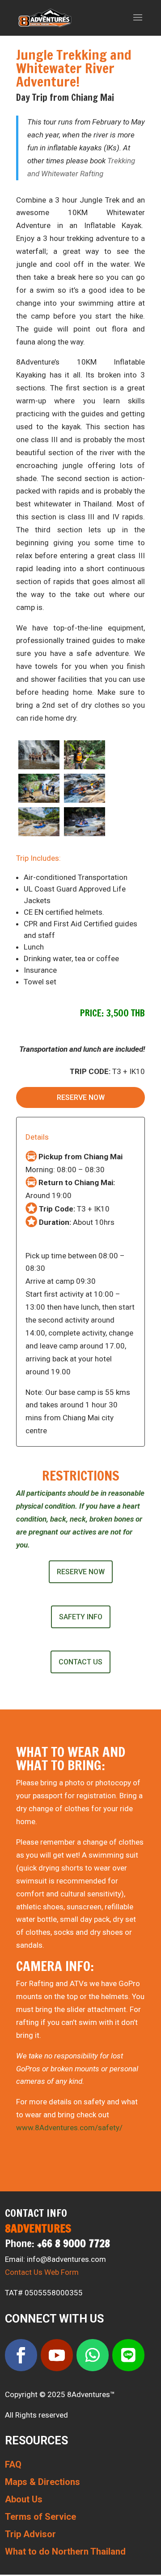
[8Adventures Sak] (85, 767)
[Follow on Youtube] (57, 2355)
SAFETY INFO (81, 1617)
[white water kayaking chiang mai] (85, 800)
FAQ (13, 2464)
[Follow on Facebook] (21, 2355)
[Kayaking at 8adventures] (85, 834)
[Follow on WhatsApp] (93, 2355)
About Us (24, 2499)
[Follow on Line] (128, 2355)
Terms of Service (40, 2517)
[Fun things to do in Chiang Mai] (39, 834)
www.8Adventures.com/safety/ (69, 2128)
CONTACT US (80, 1662)
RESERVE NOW (81, 1097)
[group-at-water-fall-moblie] (39, 767)
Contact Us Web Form (42, 2272)
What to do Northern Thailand (65, 2551)
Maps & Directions (42, 2482)
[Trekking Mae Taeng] (39, 800)
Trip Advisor (30, 2534)
